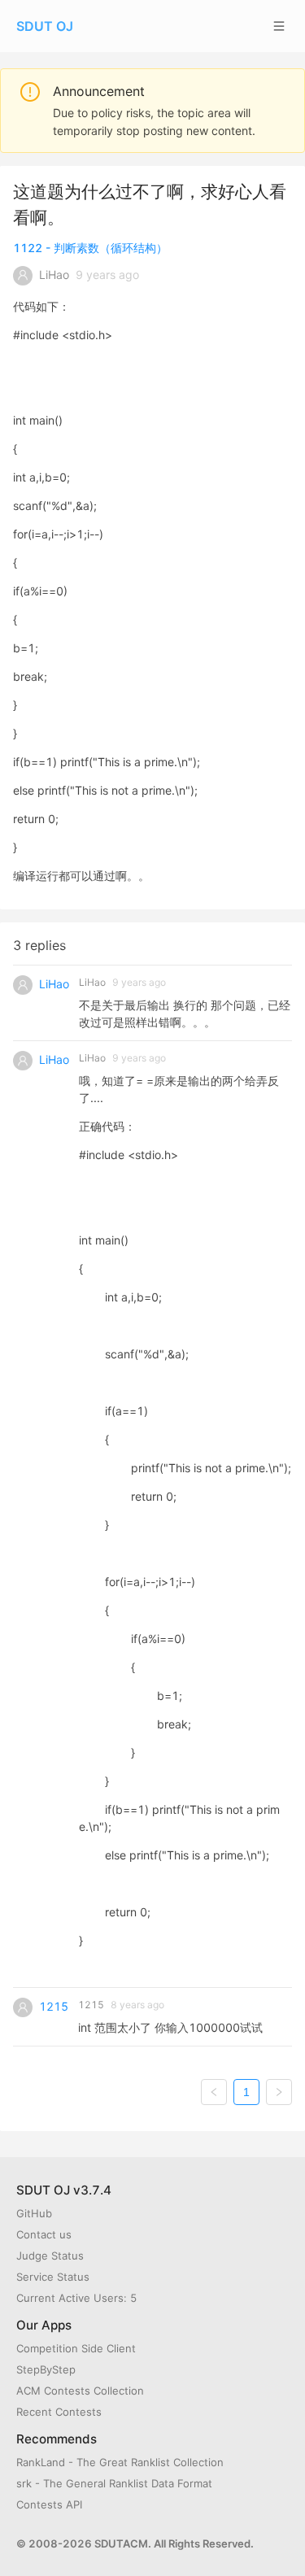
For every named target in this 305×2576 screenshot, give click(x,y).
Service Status (53, 2277)
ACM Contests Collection (80, 2391)
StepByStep (46, 2369)
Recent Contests (59, 2412)
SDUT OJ (45, 26)
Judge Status (50, 2256)
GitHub (34, 2213)
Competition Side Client (76, 2348)
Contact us (44, 2234)
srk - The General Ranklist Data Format (114, 2483)
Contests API (49, 2504)
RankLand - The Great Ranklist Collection (120, 2462)
